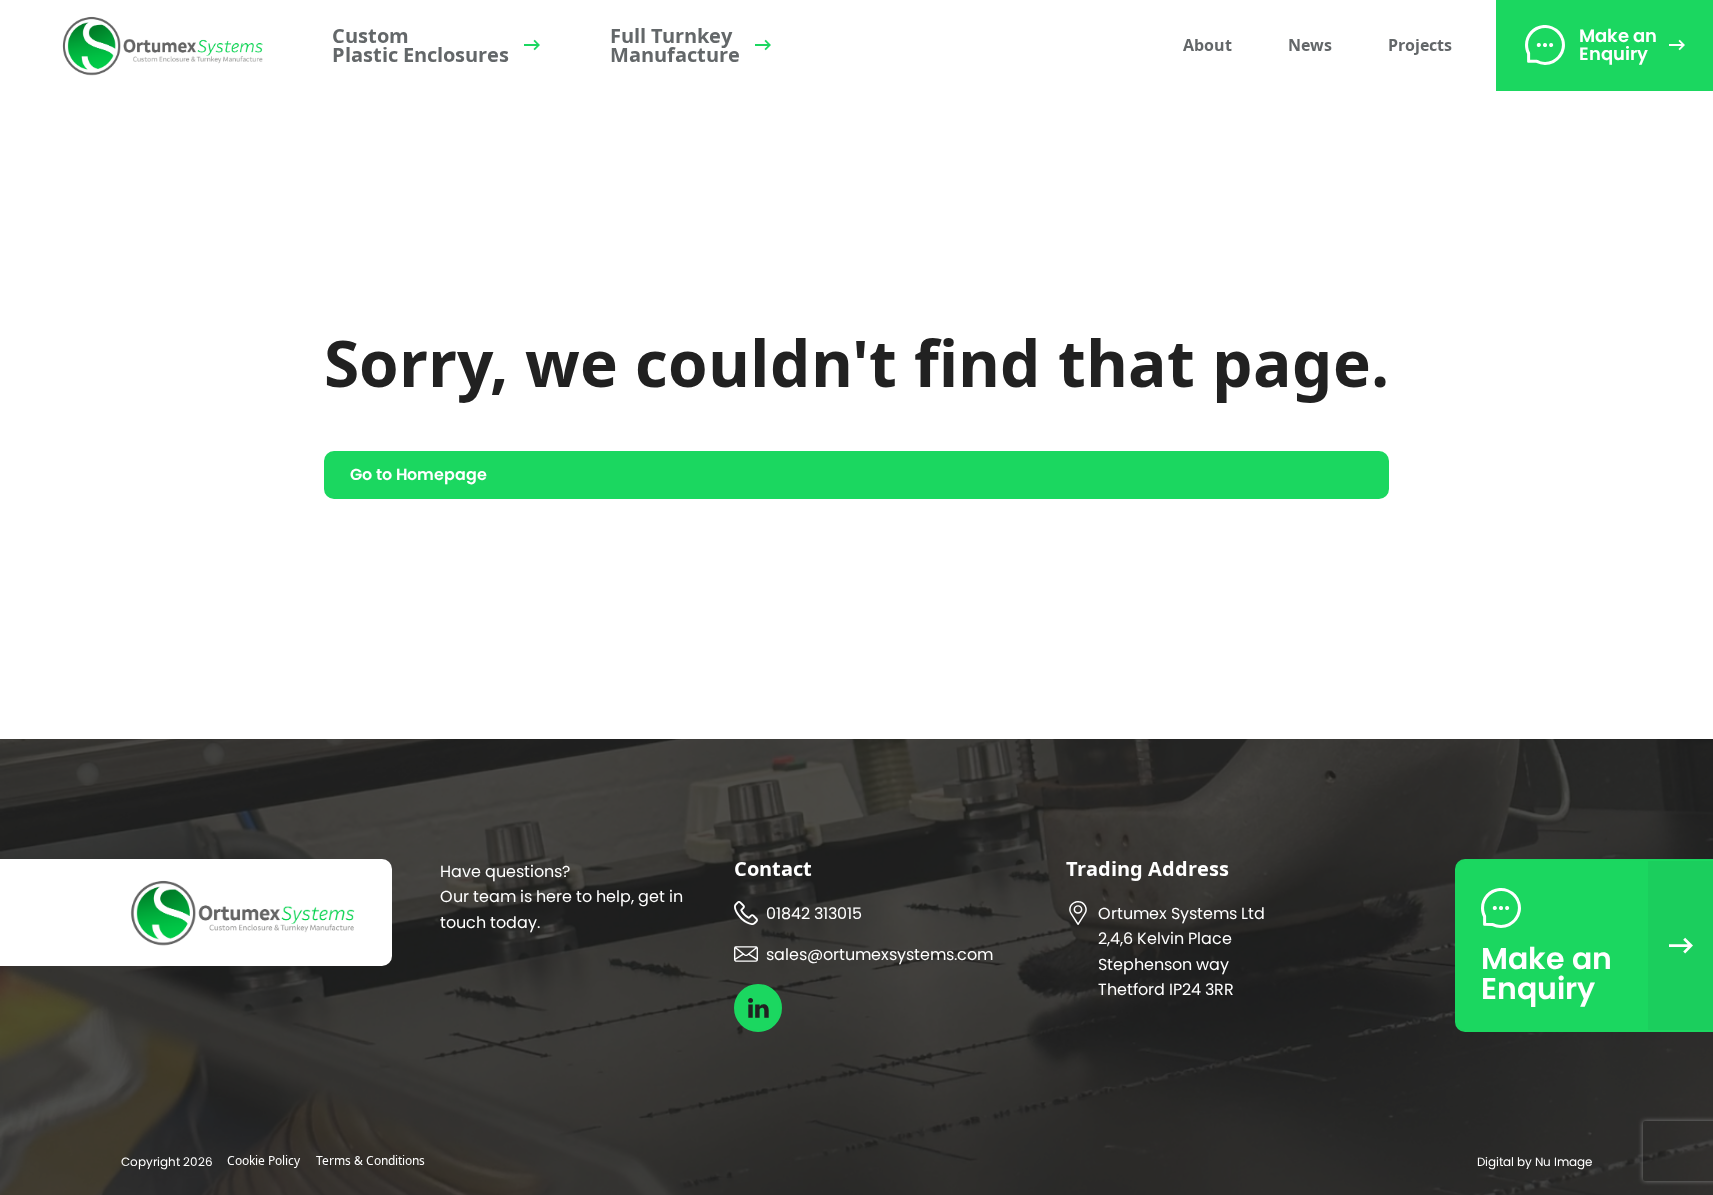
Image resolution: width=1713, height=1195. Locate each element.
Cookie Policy (263, 1160)
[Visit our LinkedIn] (758, 1008)
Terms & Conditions (370, 1160)
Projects (1420, 45)
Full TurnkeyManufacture (675, 45)
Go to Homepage (418, 474)
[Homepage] (163, 45)
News (1310, 45)
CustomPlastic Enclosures (420, 45)
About (1207, 45)
